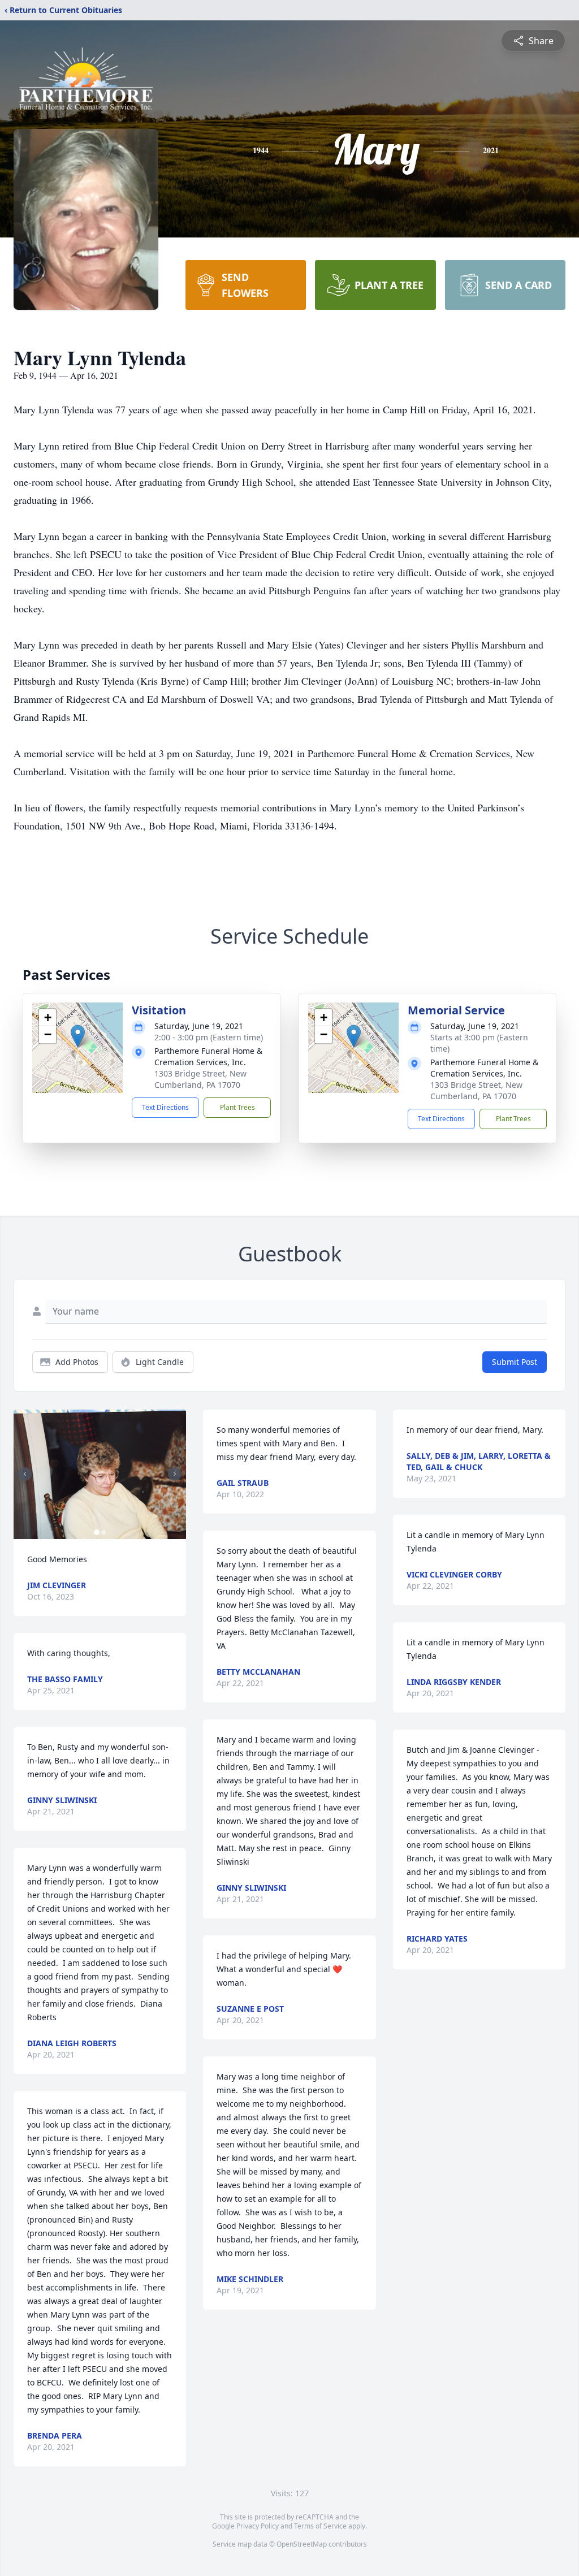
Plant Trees (237, 1107)
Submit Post (515, 1362)
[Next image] (175, 1474)
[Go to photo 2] (103, 1532)
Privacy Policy (258, 2526)
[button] (78, 1036)
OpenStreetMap (302, 2544)
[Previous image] (25, 1474)
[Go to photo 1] (97, 1532)
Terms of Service (320, 2526)
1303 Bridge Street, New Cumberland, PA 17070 (200, 1079)
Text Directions (165, 1107)
